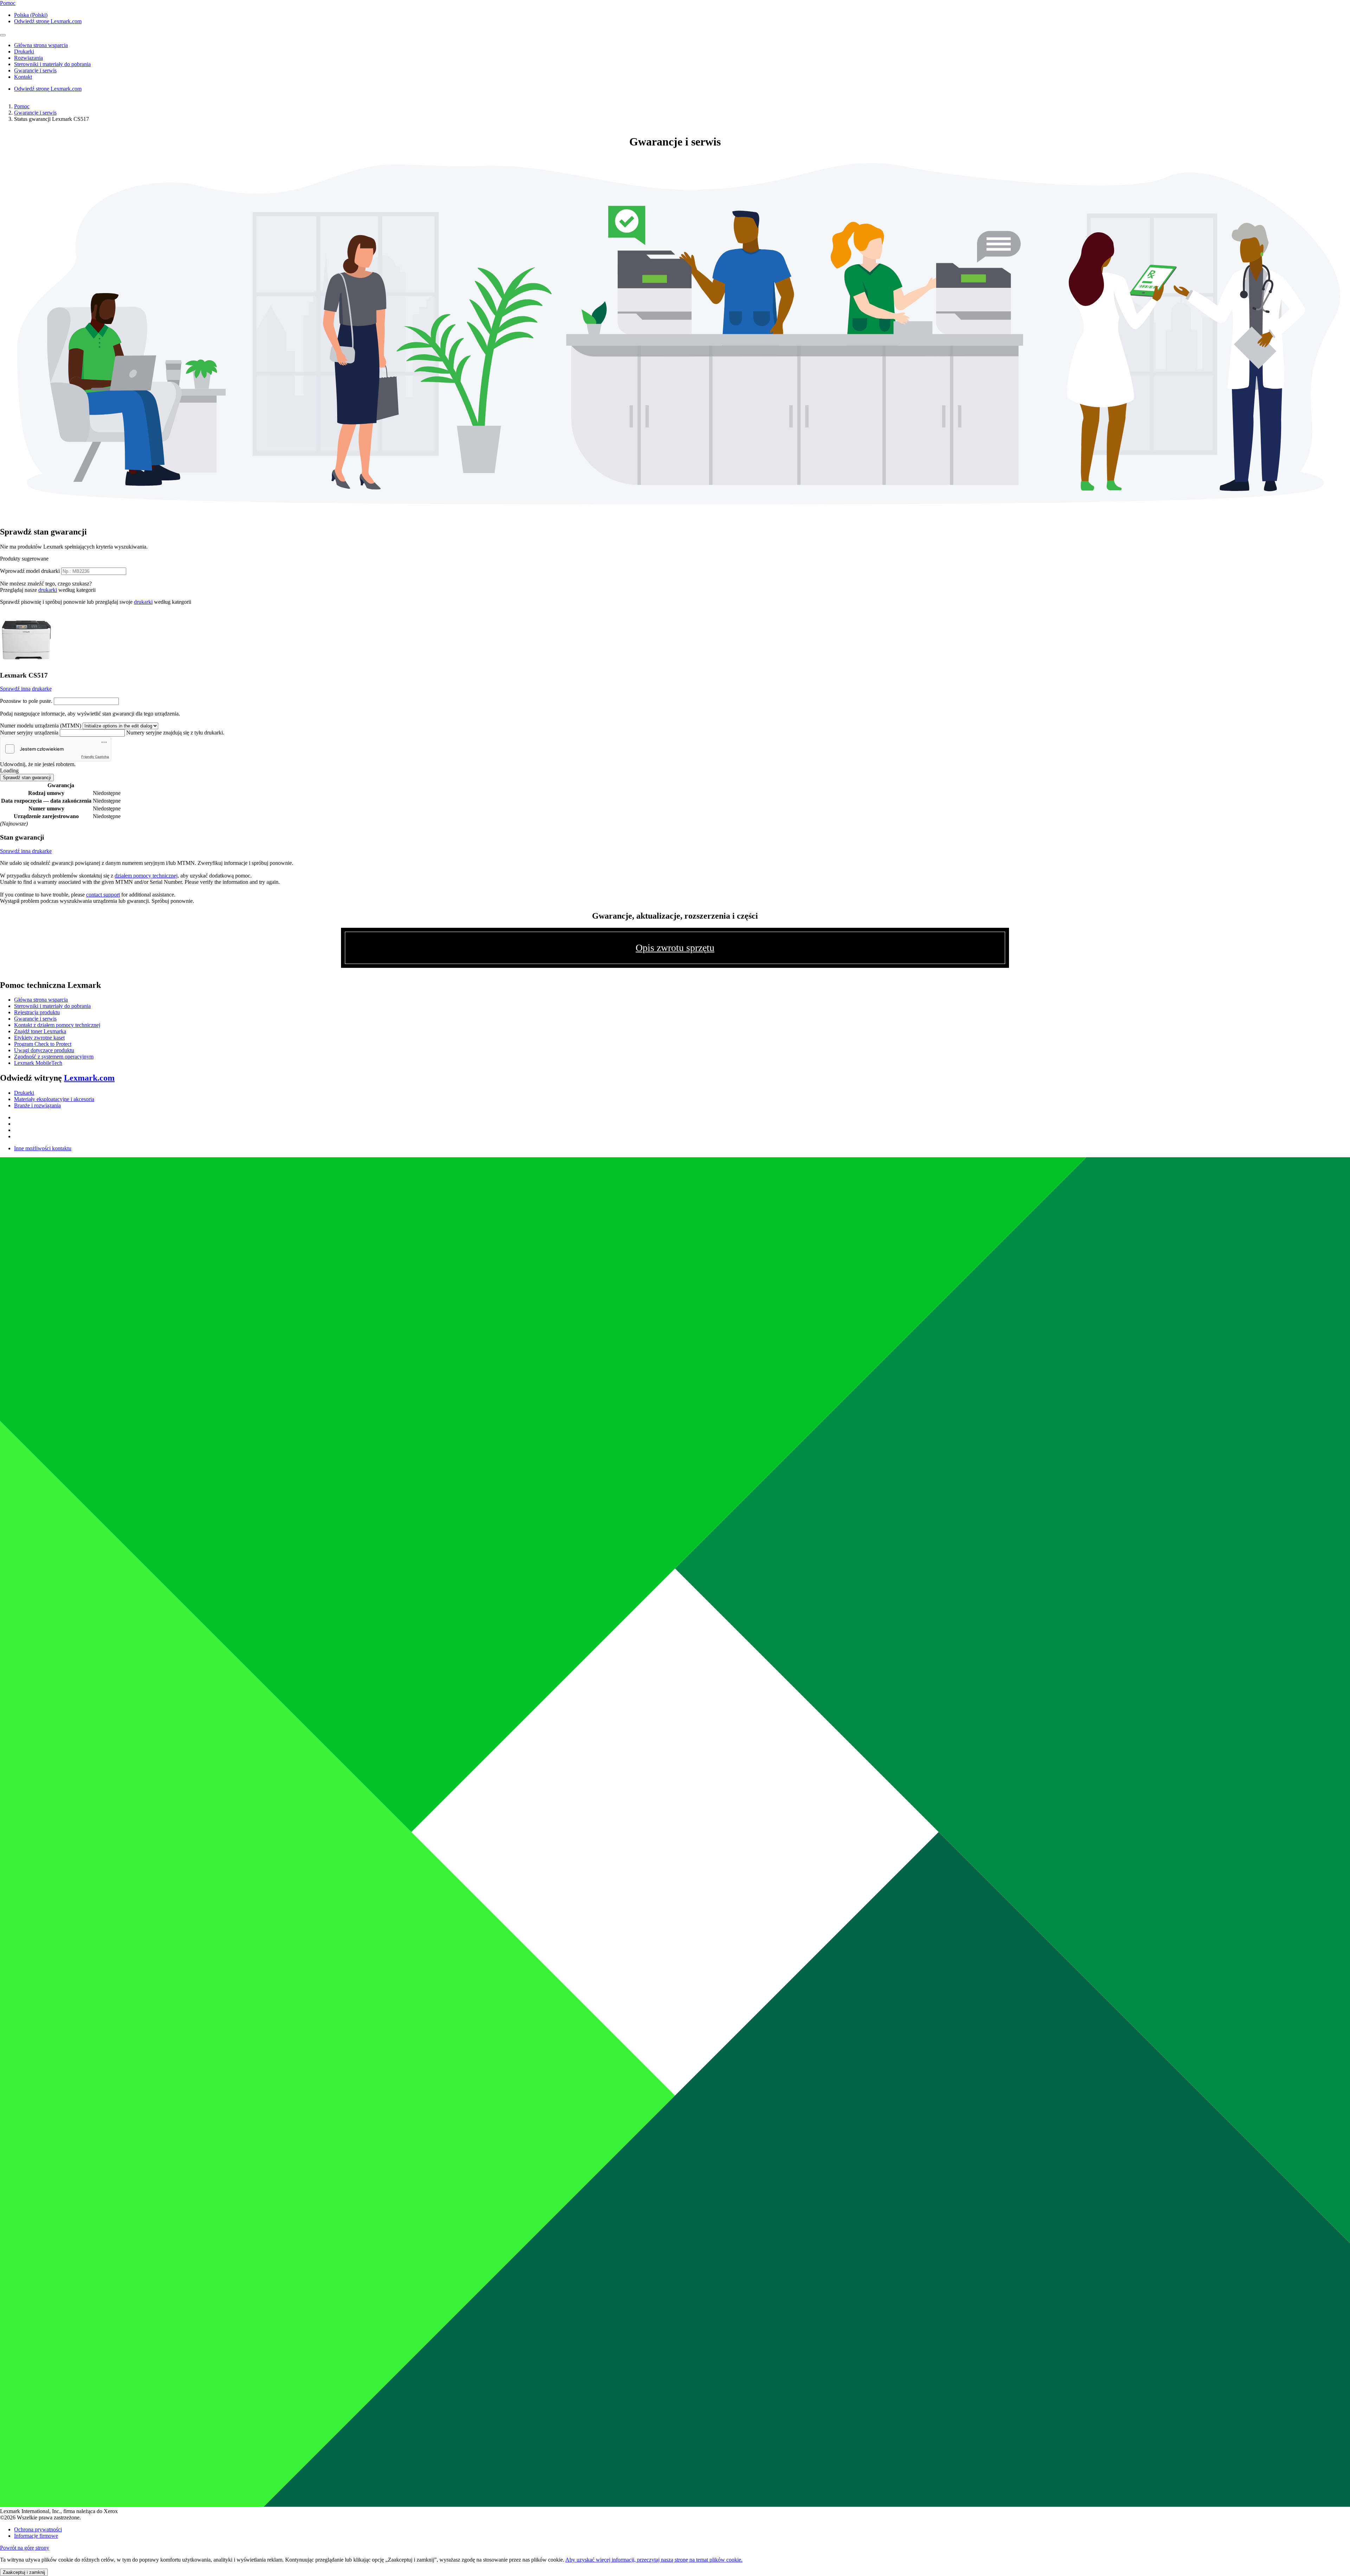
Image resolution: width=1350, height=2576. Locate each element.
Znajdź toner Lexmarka (40, 1031)
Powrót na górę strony (25, 2548)
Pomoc (22, 106)
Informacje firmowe (36, 2536)
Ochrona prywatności (38, 2529)
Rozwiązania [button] (28, 58)
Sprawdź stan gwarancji (27, 778)
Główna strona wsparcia (41, 1000)
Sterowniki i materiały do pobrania (52, 1006)
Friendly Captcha (95, 757)
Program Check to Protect (43, 1044)
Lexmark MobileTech (38, 1063)
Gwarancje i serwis (35, 113)
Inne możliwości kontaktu (43, 1148)
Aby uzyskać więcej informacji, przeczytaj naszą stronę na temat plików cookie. (654, 2560)
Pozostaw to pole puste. (26, 701)
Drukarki (24, 1093)
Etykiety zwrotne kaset (39, 1038)
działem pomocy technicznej (146, 876)
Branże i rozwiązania (37, 1105)
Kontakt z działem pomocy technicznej (57, 1025)
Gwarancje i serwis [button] (35, 70)
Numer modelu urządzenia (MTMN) (41, 726)
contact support (103, 895)
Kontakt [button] (23, 77)
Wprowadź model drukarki (30, 571)
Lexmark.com (89, 1078)
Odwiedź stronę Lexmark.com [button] (48, 21)
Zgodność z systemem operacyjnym (54, 1057)
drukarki (48, 590)
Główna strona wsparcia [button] (41, 45)
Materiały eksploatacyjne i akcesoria (54, 1099)
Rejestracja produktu (37, 1012)
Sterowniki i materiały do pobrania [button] (52, 64)
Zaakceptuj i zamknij (24, 2572)
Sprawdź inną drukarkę (26, 689)
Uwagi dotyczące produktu (44, 1050)
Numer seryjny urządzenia (29, 733)
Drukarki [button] (24, 51)
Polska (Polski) (31, 15)
